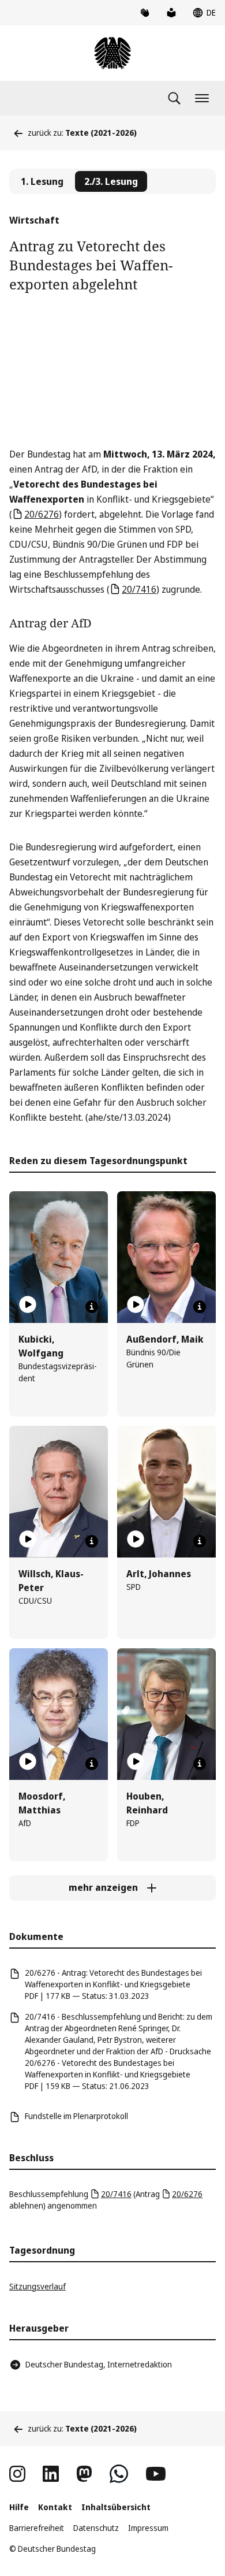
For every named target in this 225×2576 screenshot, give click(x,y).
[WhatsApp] (119, 2474)
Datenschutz (96, 2528)
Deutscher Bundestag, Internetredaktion (99, 2364)
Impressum (148, 2528)
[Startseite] (112, 53)
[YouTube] (156, 2474)
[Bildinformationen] (92, 1307)
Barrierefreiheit (37, 2528)
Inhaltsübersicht (116, 2507)
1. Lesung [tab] (42, 181)
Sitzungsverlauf (37, 2286)
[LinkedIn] (51, 2474)
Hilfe (19, 2507)
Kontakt (55, 2507)
